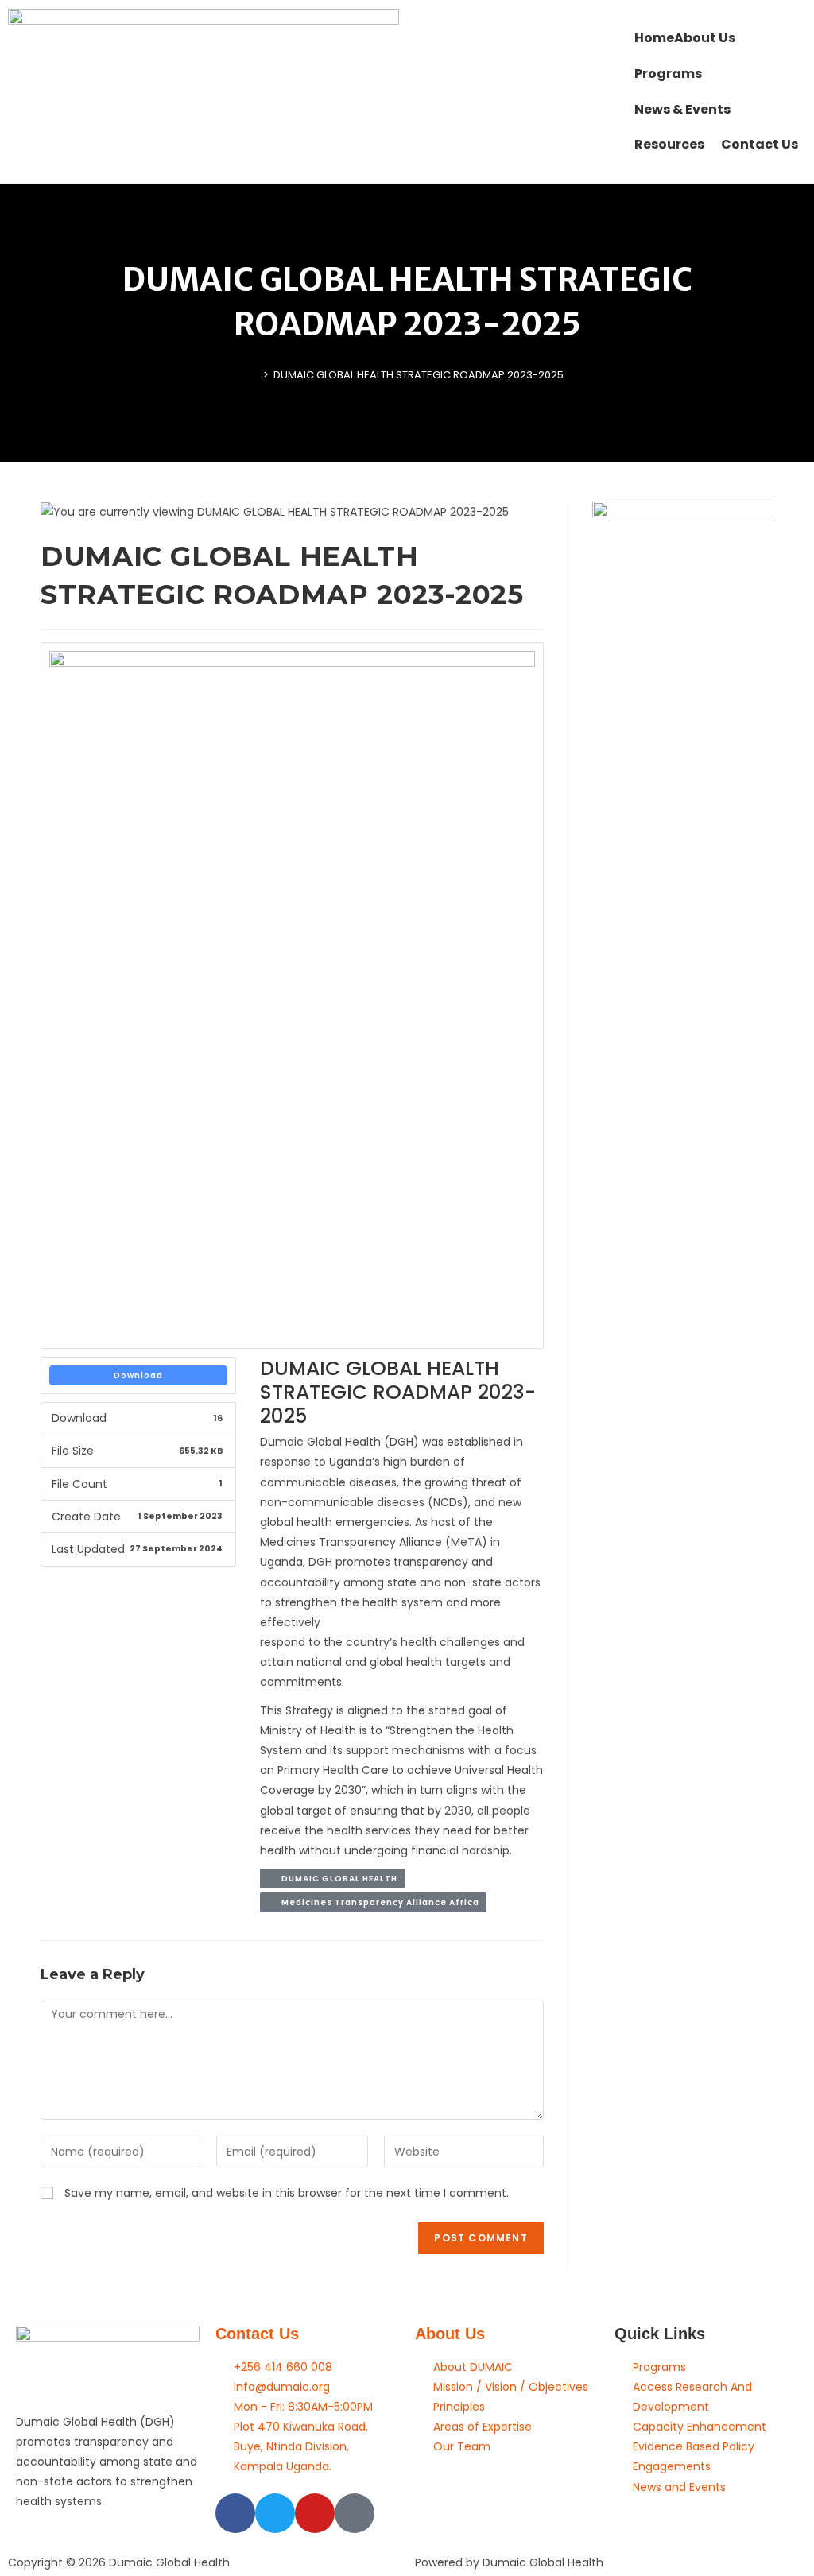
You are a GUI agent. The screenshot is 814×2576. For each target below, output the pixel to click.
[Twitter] (275, 2513)
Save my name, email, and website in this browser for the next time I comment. (287, 2193)
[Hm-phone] (355, 2513)
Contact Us (257, 2334)
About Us (450, 2334)
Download (138, 1375)
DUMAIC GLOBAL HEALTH (336, 1879)
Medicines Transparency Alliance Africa (377, 1902)
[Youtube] (315, 2513)
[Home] (254, 375)
